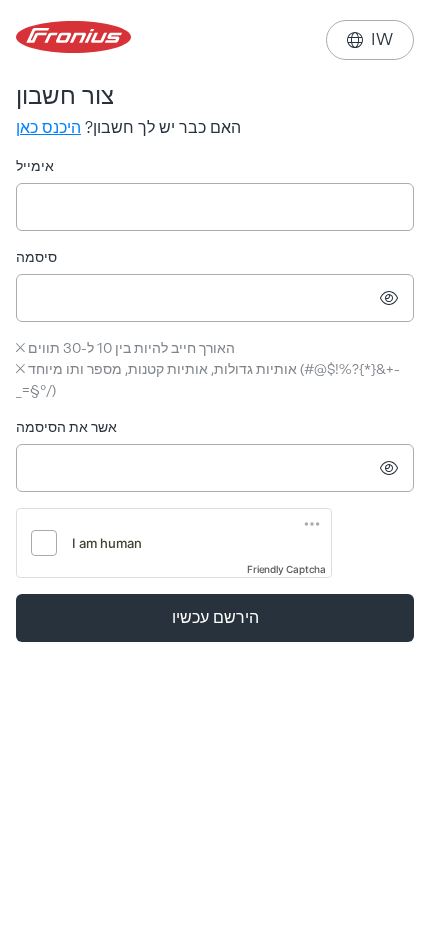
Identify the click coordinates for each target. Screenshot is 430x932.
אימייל (35, 166)
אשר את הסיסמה (66, 427)
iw (370, 39)
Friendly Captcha (286, 569)
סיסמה (36, 257)
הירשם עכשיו (215, 617)
